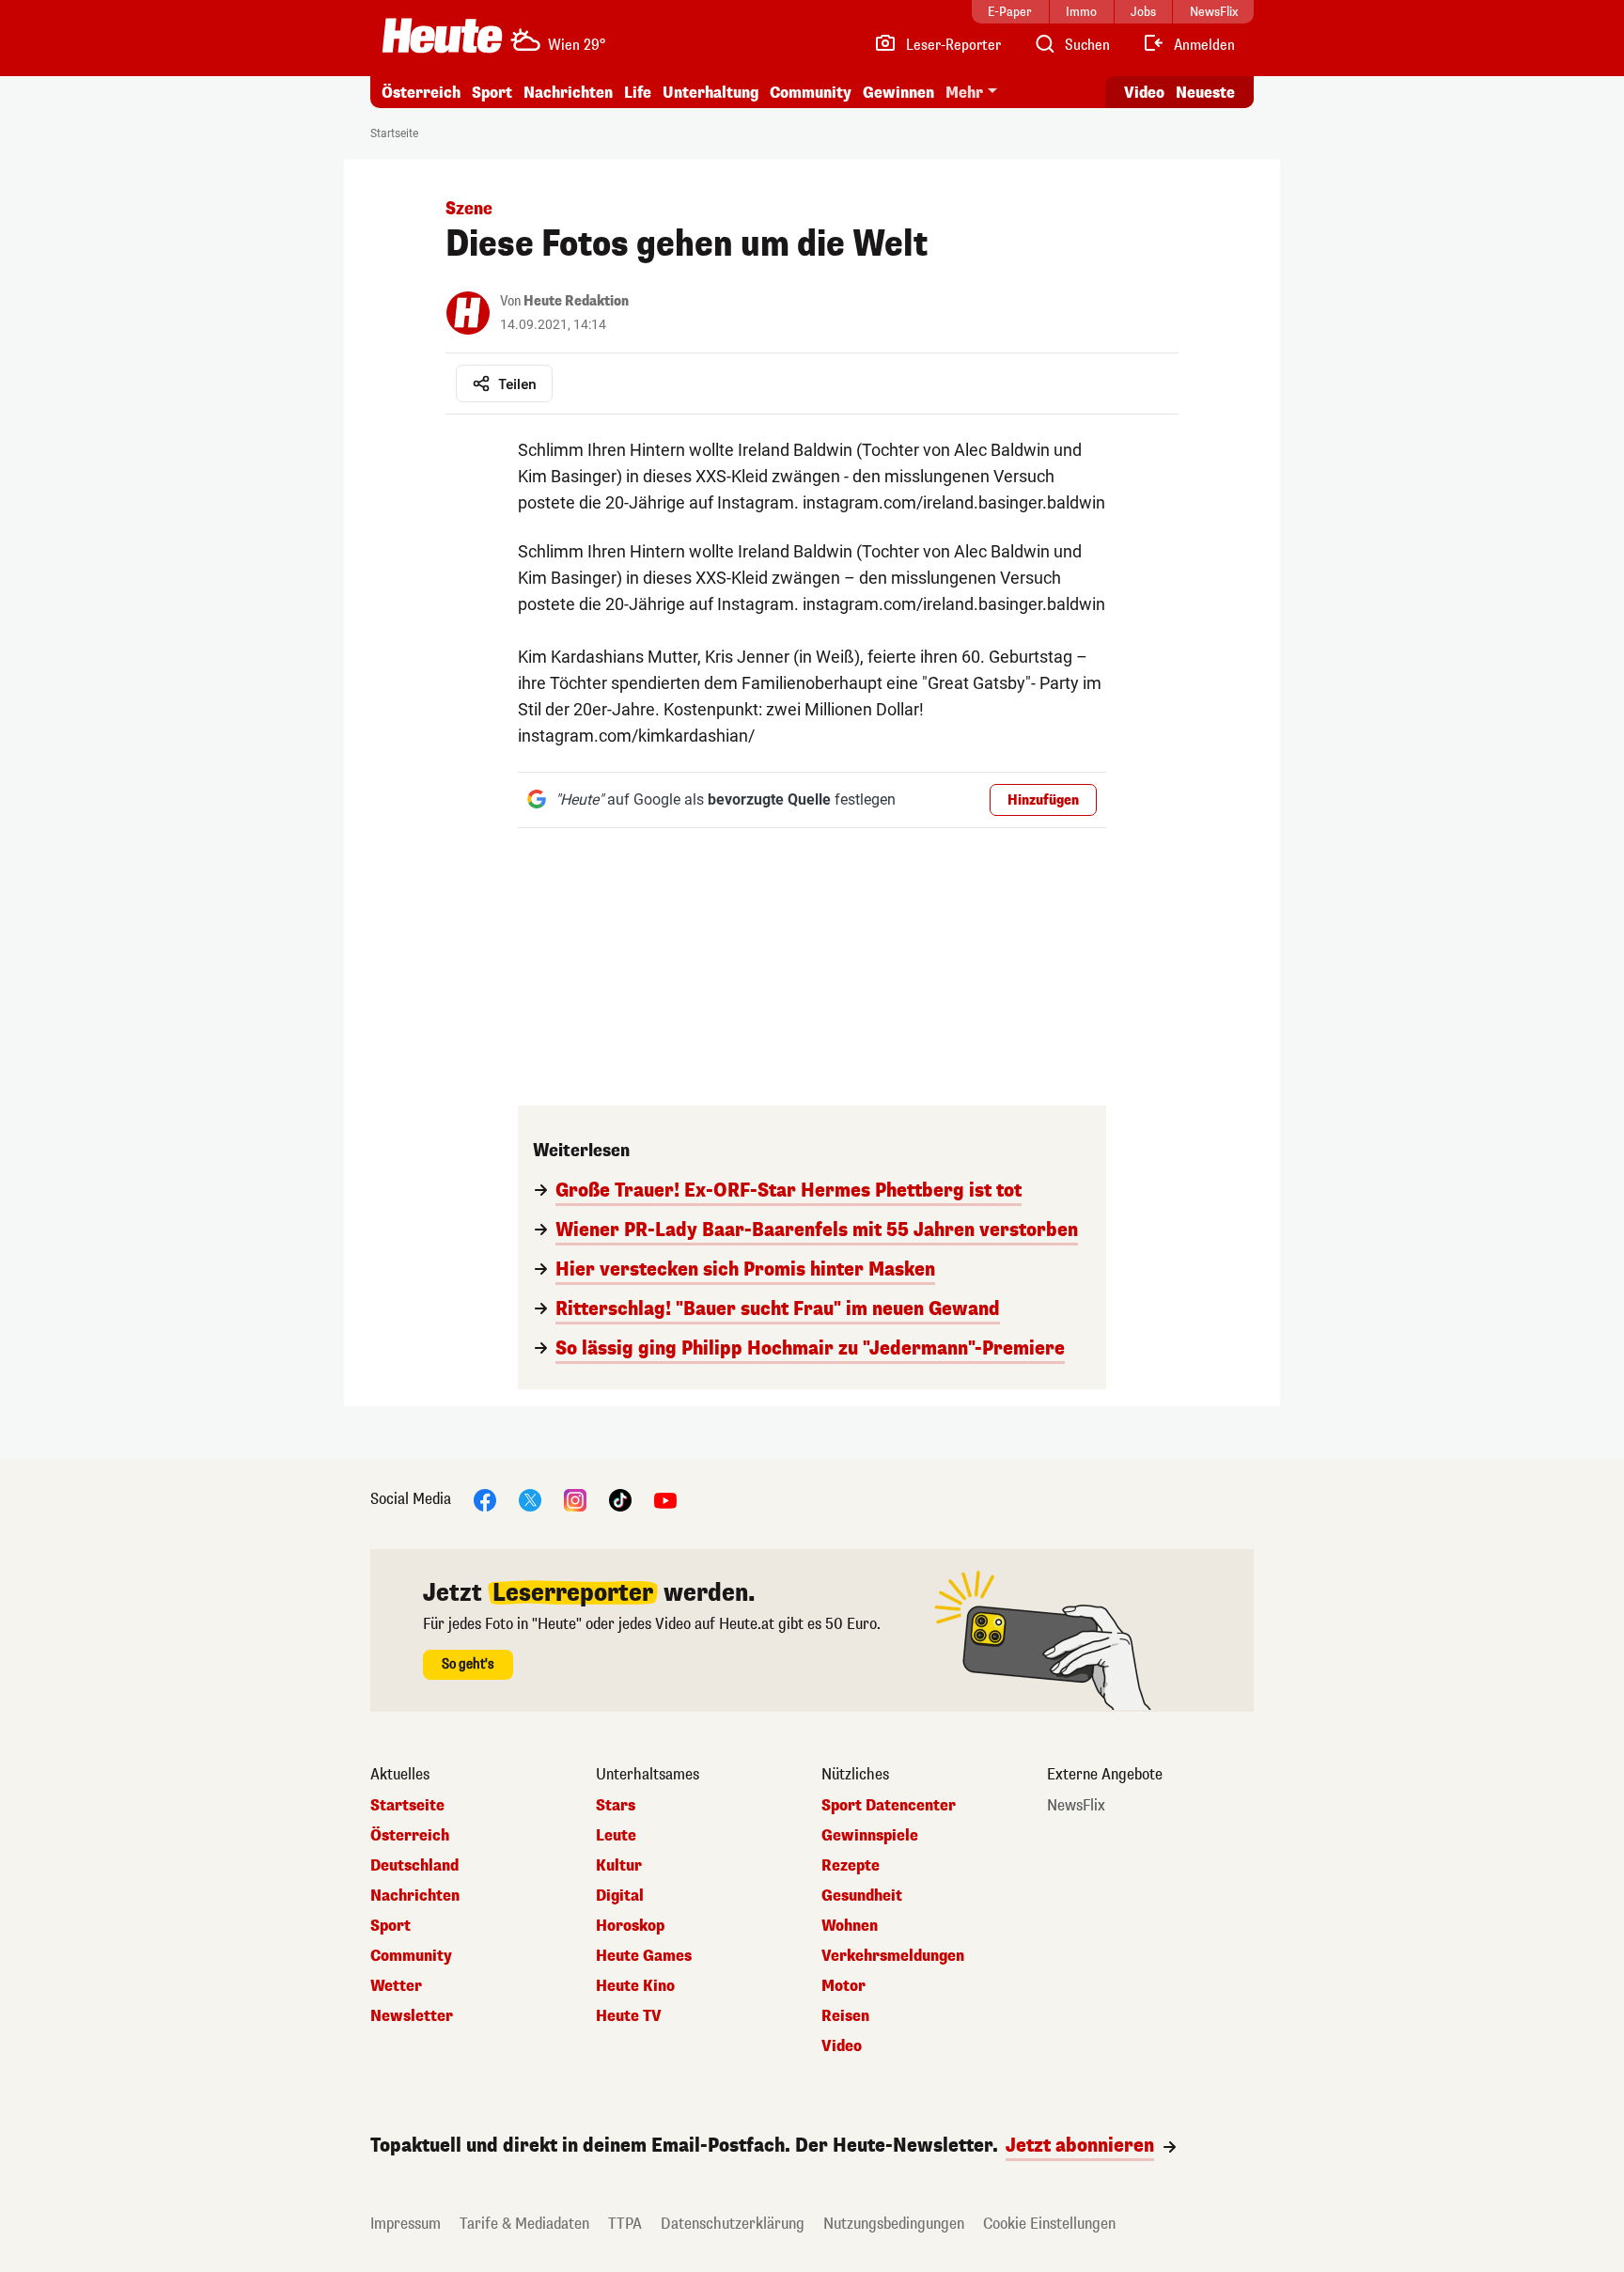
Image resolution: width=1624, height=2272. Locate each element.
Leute (616, 1836)
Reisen (845, 2016)
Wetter (396, 1986)
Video (1144, 93)
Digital (620, 1896)
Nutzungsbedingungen (894, 2224)
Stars (616, 1806)
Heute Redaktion (576, 301)
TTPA (625, 2224)
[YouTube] (665, 1499)
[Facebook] (485, 1499)
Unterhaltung (710, 93)
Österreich (421, 93)
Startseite (394, 133)
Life (638, 93)
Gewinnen (898, 93)
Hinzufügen (1043, 800)
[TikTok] (620, 1499)
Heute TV (629, 2016)
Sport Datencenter (889, 1806)
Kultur (619, 1866)
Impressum (406, 2224)
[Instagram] (575, 1499)
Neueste (1205, 93)
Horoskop (630, 1926)
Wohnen (850, 1926)
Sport (492, 93)
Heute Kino (635, 1986)
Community (811, 93)
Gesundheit (862, 1896)
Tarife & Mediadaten (524, 2224)
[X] (530, 1499)
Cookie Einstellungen (1049, 2224)
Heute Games (644, 1956)
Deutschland (414, 1866)
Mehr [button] (964, 93)
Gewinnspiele (870, 1836)
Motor (843, 1986)
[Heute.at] (442, 36)
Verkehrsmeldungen (893, 1956)
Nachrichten (415, 1896)
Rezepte (851, 1866)
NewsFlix (1076, 1806)
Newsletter (412, 2016)
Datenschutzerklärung (733, 2224)
